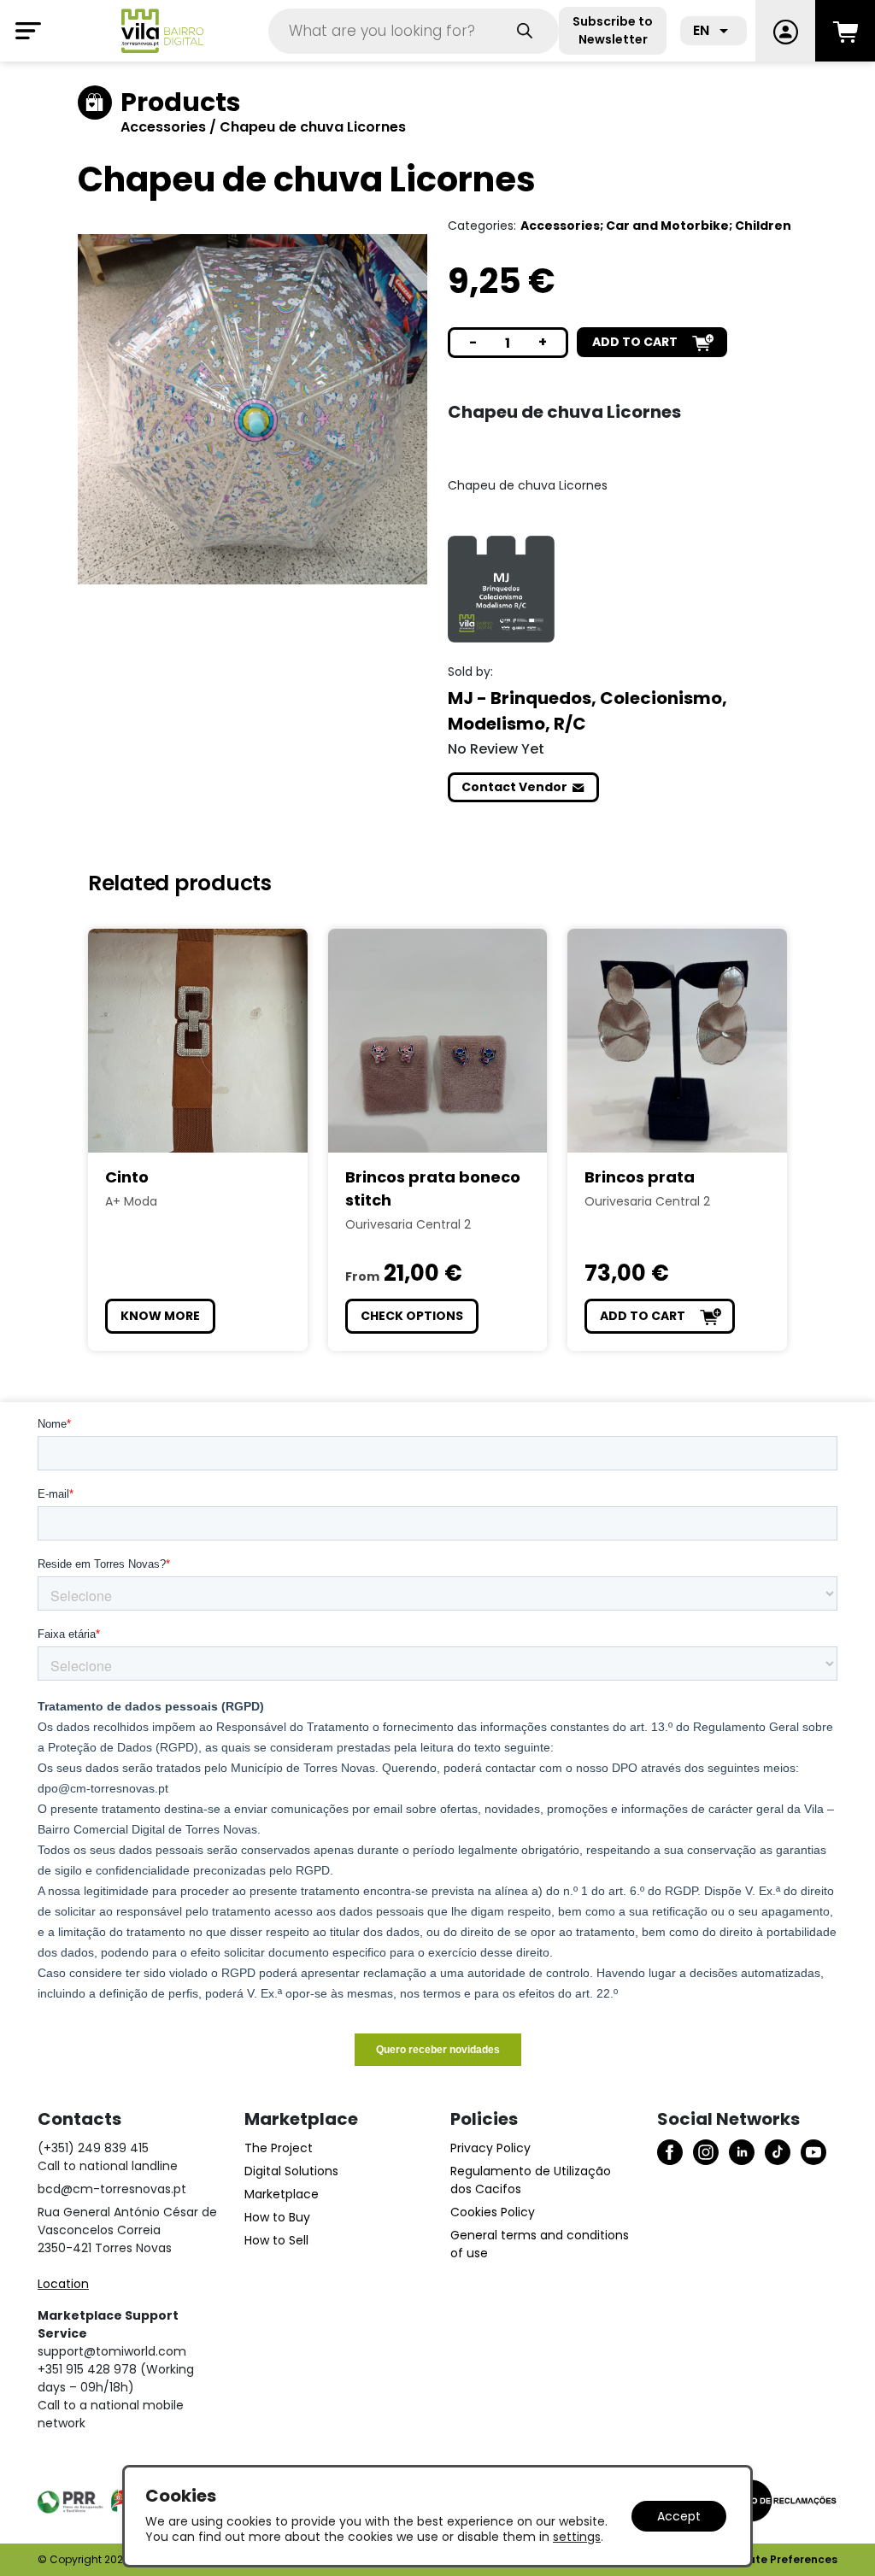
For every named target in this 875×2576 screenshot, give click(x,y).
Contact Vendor (514, 787)
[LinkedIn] (742, 2152)
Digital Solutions (291, 2171)
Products (181, 102)
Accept (679, 2516)
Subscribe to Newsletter (613, 30)
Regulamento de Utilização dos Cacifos (531, 2180)
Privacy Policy (490, 2148)
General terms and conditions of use (540, 2244)
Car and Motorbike (667, 226)
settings (577, 2537)
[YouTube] (813, 2152)
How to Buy (277, 2217)
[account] (785, 31)
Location (63, 2284)
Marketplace (282, 2194)
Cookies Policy (493, 2212)
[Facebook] (670, 2152)
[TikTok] (778, 2152)
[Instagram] (706, 2152)
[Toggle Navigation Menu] (28, 31)
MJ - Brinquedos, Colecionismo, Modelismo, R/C (587, 711)
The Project (279, 2148)
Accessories (165, 127)
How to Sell (276, 2240)
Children (763, 226)
